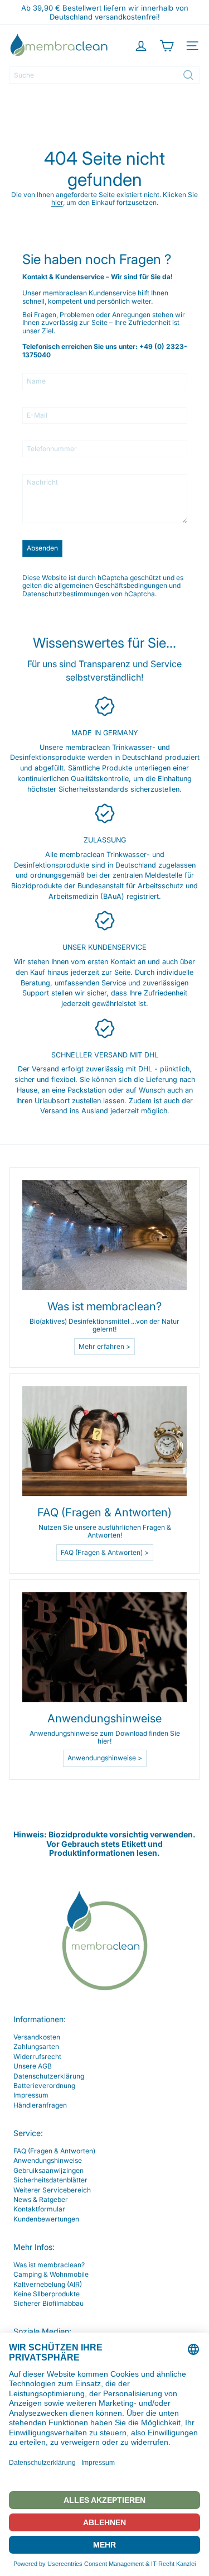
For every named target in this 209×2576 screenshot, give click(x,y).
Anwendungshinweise (48, 2160)
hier (57, 202)
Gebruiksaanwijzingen (48, 2170)
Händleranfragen (40, 2105)
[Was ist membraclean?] (104, 1235)
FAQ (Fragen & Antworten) (54, 2151)
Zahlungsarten (36, 2046)
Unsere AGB (33, 2066)
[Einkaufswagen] (167, 46)
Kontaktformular (39, 2209)
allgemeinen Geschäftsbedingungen (111, 585)
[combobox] (104, 75)
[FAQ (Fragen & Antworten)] (104, 1441)
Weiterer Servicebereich (52, 2190)
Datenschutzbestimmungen (66, 594)
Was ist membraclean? (49, 2265)
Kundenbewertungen (46, 2219)
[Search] (188, 75)
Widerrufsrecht (37, 2057)
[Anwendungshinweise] (104, 1647)
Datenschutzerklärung (49, 2076)
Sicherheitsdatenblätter (50, 2180)
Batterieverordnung (44, 2086)
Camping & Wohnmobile (51, 2274)
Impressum (31, 2095)
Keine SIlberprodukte (47, 2294)
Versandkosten (37, 2037)
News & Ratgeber (41, 2199)
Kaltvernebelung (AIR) (48, 2284)
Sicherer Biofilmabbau (48, 2303)
